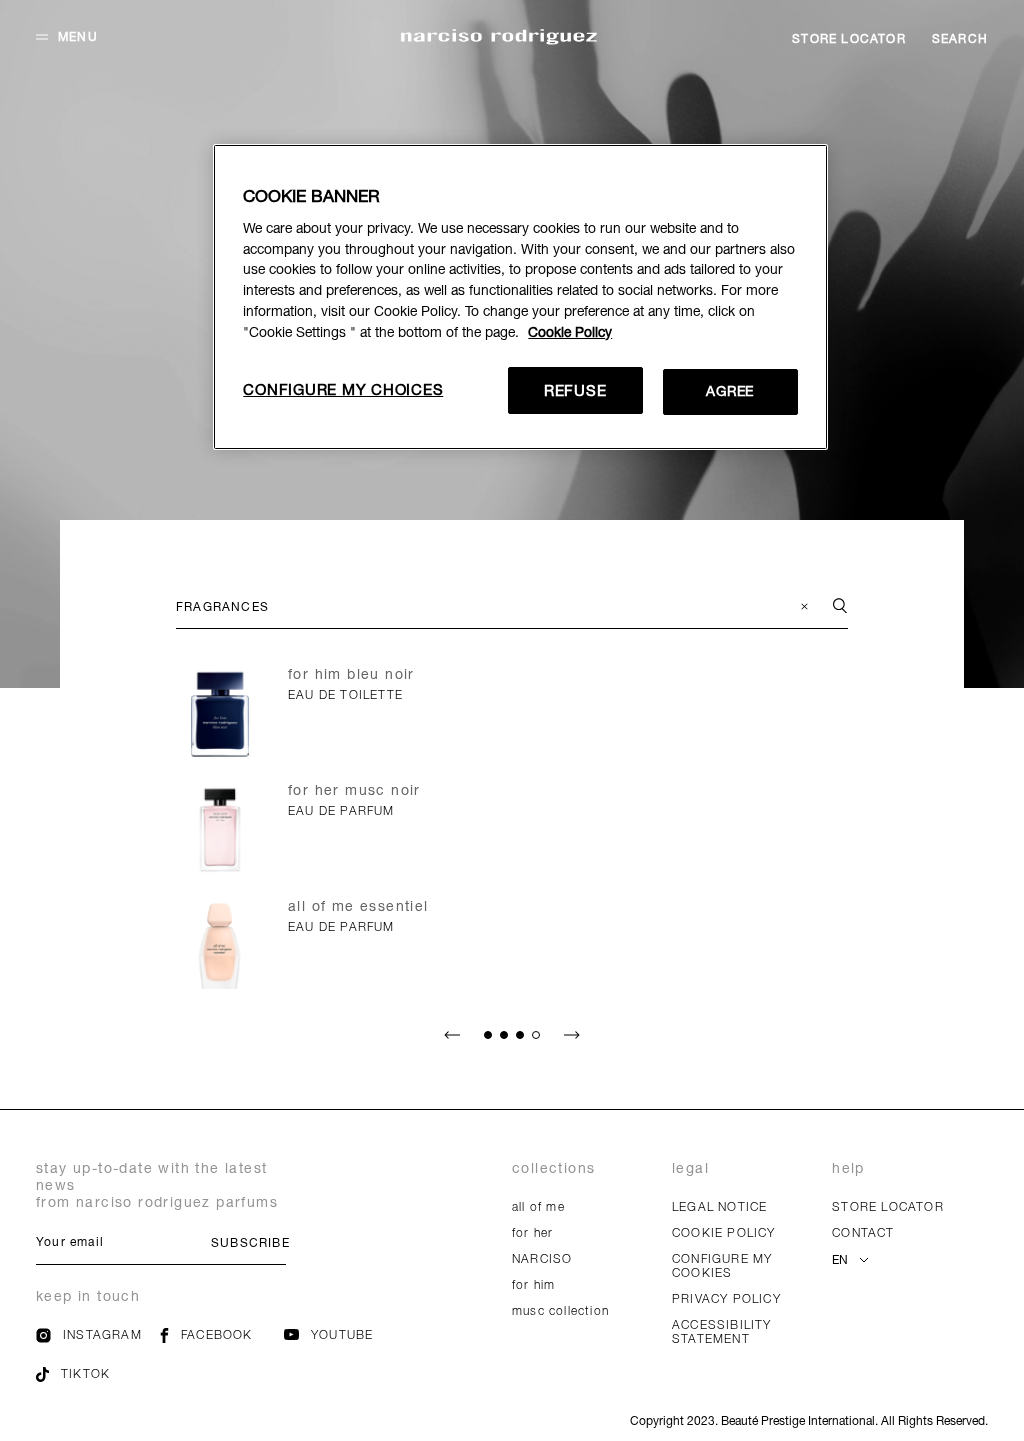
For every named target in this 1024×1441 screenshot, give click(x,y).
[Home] (499, 38)
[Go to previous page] (452, 1035)
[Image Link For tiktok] (42, 1377)
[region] (520, 297)
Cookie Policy (570, 332)
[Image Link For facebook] (164, 1338)
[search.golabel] (828, 607)
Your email (70, 1241)
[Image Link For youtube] (291, 1335)
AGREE (729, 391)
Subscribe (248, 1242)
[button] (67, 37)
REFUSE (575, 390)
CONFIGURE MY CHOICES (343, 389)
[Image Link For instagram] (43, 1338)
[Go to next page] (572, 1035)
